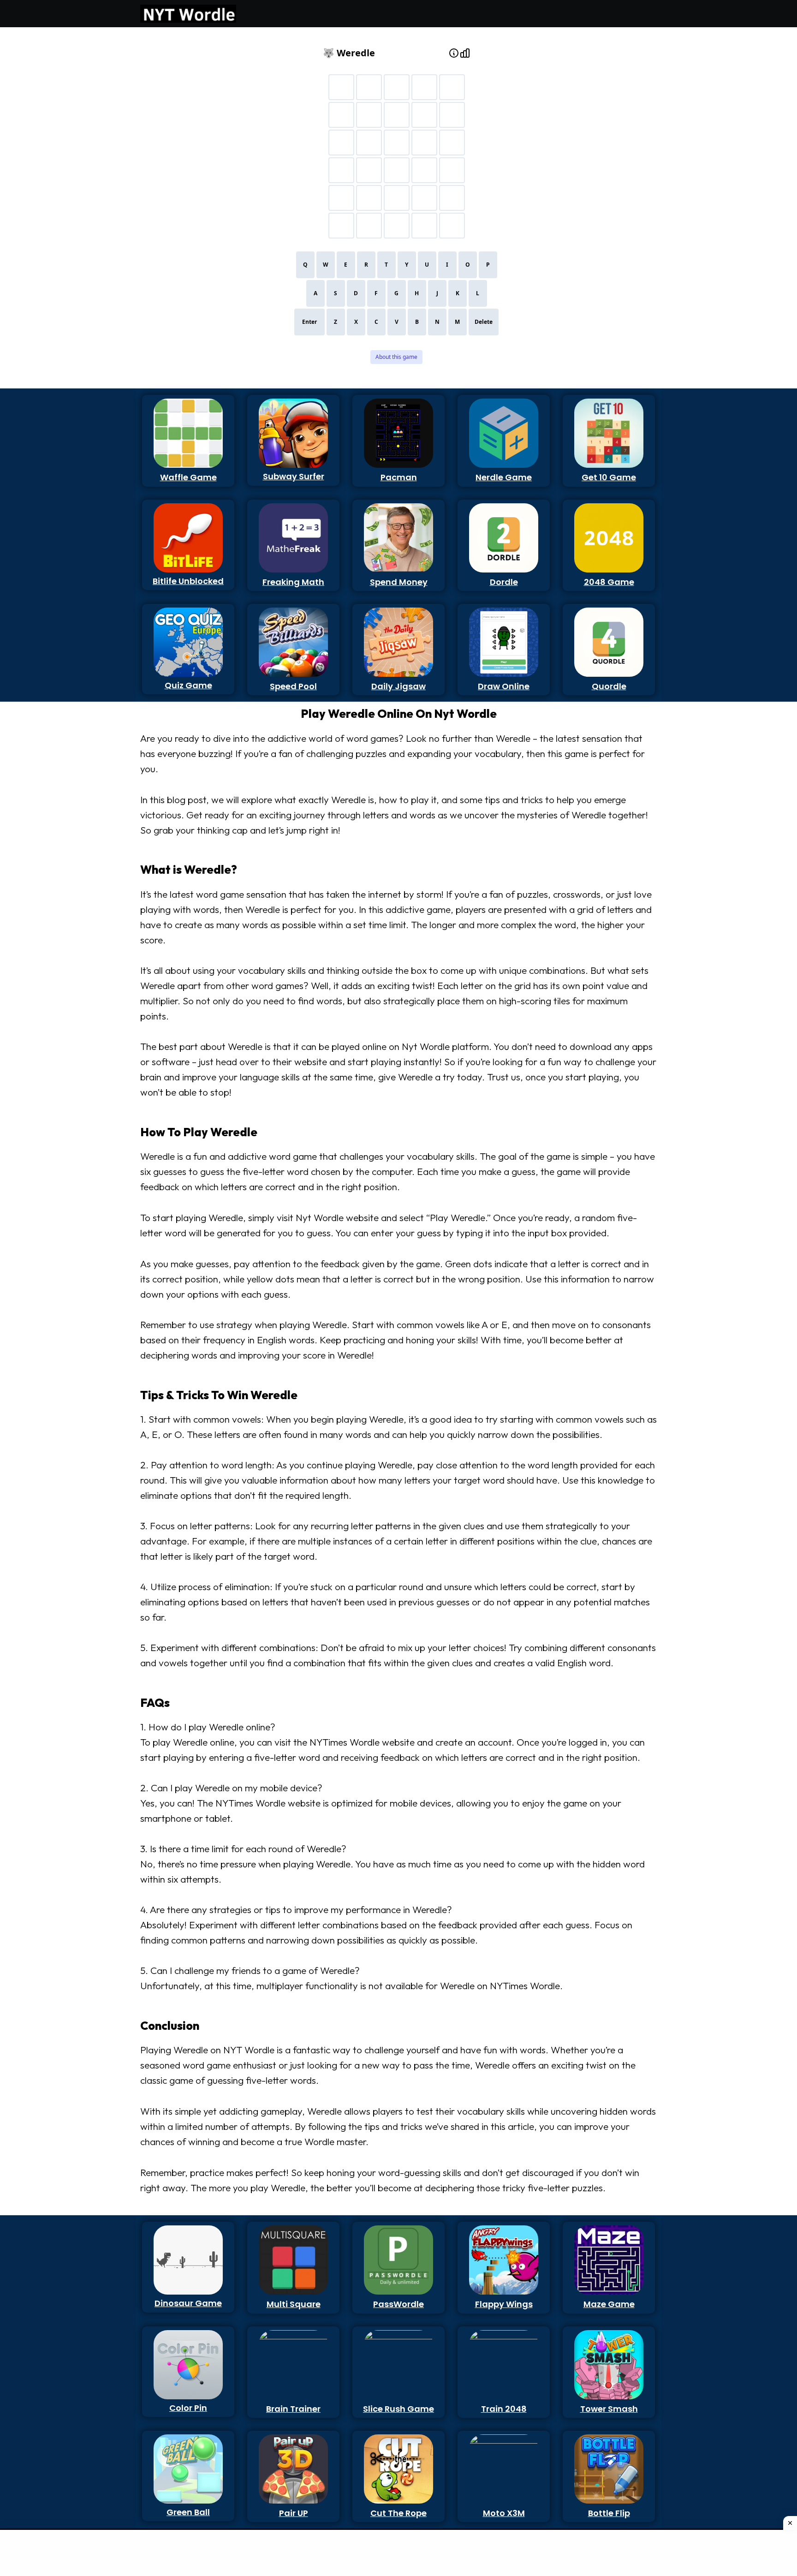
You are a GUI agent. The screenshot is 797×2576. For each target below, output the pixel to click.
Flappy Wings (504, 2304)
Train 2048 (504, 2409)
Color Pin (188, 2408)
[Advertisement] (183, 170)
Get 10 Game (609, 477)
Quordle (609, 686)
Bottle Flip (609, 2513)
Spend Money (399, 582)
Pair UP (294, 2513)
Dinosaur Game (188, 2303)
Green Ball (188, 2512)
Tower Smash (609, 2409)
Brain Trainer (293, 2409)
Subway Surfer (294, 476)
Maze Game (609, 2304)
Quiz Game (188, 685)
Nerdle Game (504, 477)
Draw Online (504, 686)
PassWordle (398, 2304)
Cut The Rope (398, 2513)
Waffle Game (188, 477)
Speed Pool (293, 686)
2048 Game (609, 582)
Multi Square (294, 2304)
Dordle (504, 582)
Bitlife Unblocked (188, 581)
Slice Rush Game (398, 2409)
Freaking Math (293, 582)
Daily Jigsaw (398, 686)
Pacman (399, 477)
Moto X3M (504, 2513)
